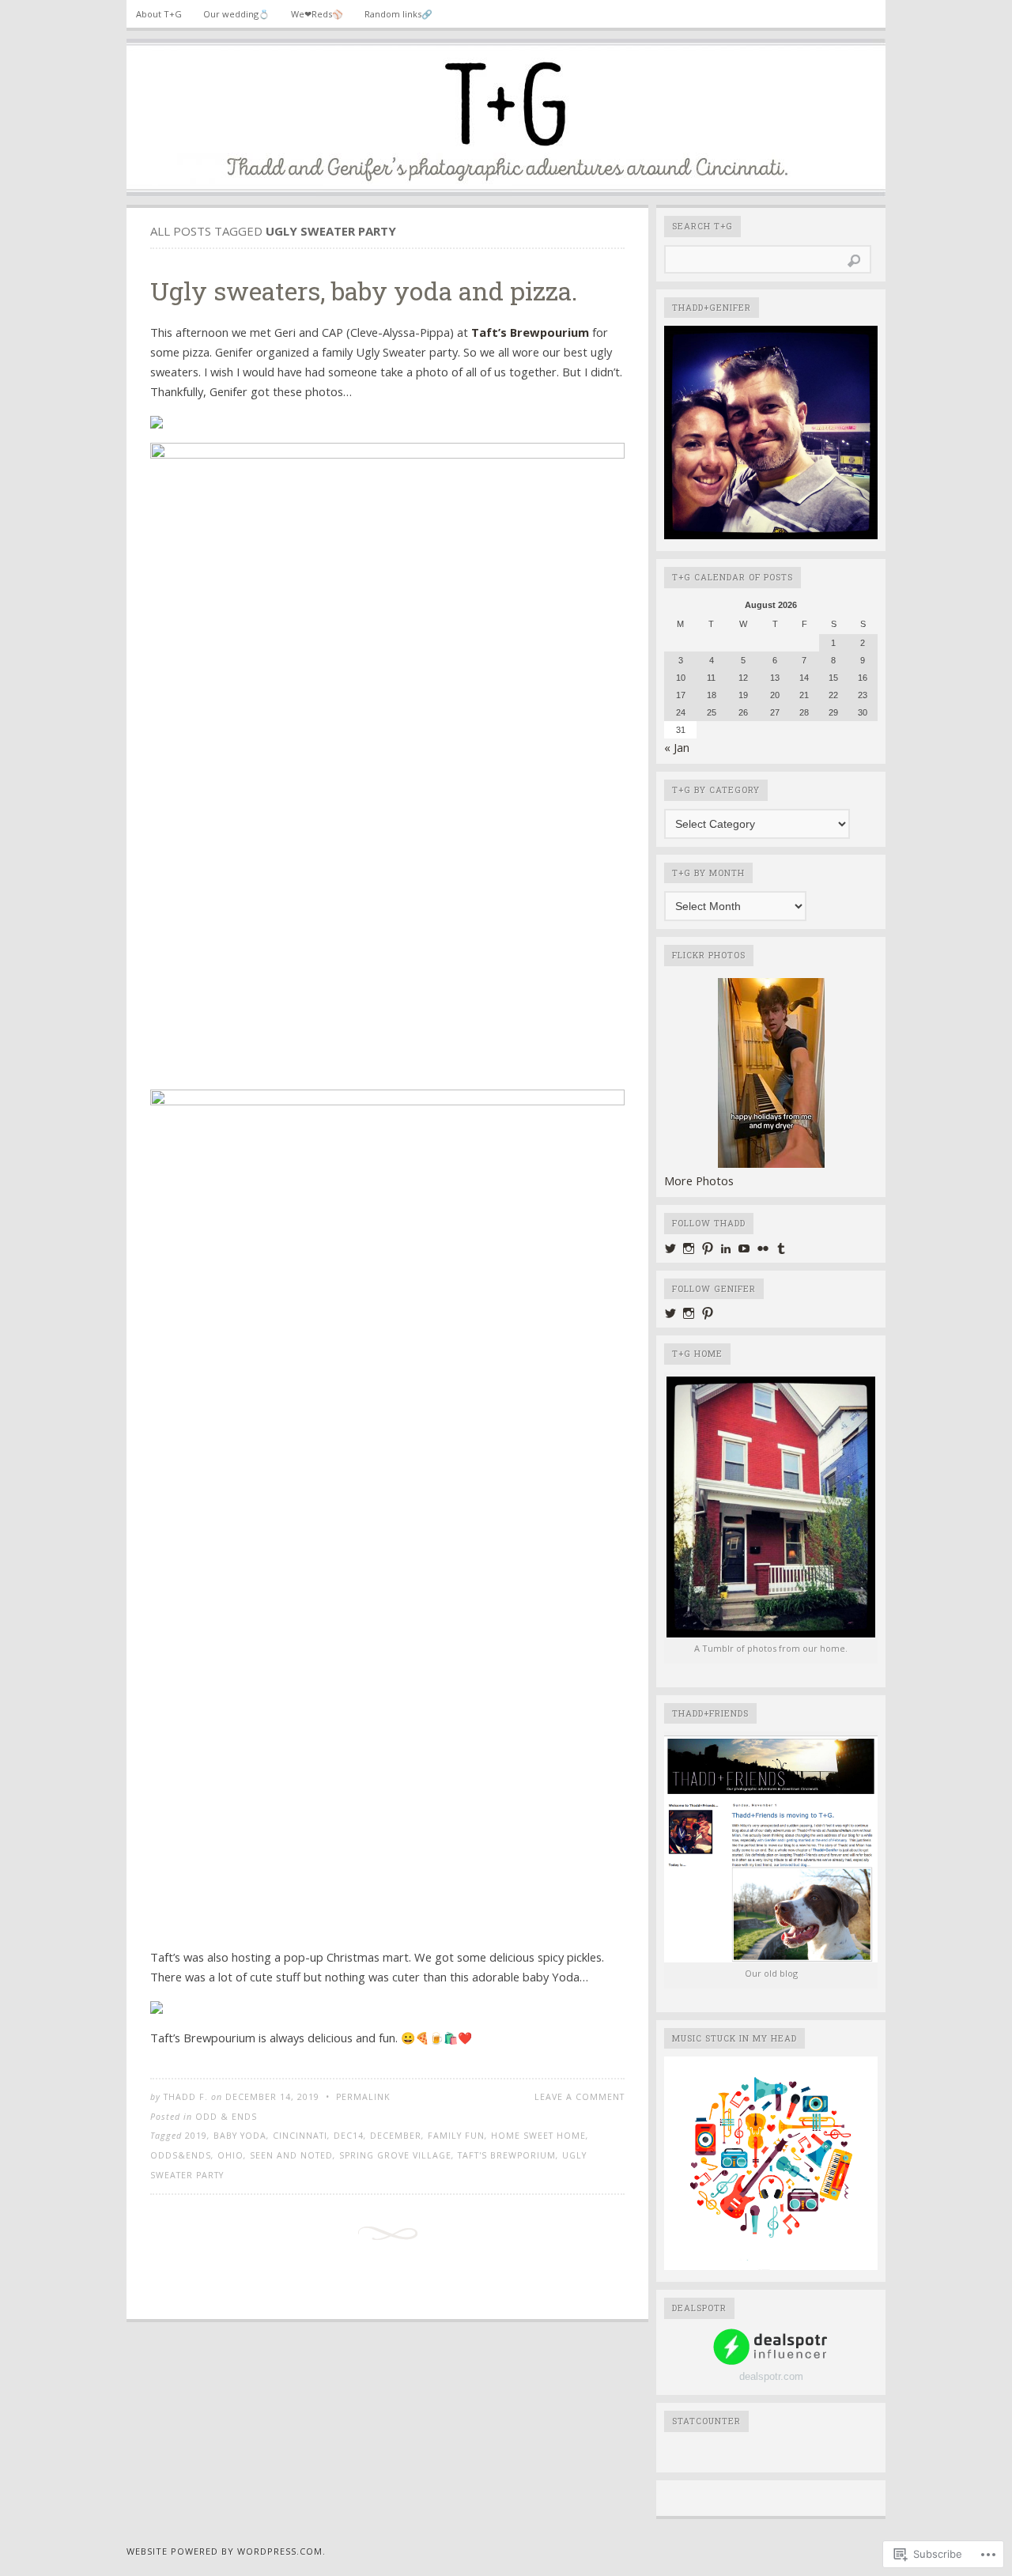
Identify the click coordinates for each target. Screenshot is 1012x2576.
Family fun (456, 2136)
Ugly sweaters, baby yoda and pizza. (364, 291)
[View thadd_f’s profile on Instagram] (689, 1248)
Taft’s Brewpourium (530, 332)
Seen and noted (291, 2155)
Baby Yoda (240, 2136)
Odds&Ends (181, 2155)
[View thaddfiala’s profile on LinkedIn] (726, 1248)
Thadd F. (186, 2097)
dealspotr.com (771, 2376)
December (396, 2136)
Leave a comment (580, 2097)
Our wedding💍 (236, 14)
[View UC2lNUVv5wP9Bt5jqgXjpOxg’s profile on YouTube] (744, 1248)
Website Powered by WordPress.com (225, 2551)
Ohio (230, 2155)
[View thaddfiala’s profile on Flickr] (763, 1248)
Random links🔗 (398, 14)
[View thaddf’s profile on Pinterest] (708, 1248)
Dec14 (349, 2136)
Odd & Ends (226, 2117)
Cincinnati (300, 2136)
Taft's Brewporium (507, 2155)
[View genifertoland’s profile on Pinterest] (708, 1313)
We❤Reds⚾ (317, 14)
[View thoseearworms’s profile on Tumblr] (781, 1248)
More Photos (699, 1180)
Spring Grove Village (395, 2155)
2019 (196, 2136)
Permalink (363, 2097)
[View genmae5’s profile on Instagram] (689, 1313)
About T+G (159, 14)
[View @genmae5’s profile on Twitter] (670, 1313)
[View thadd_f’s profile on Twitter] (670, 1248)
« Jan (677, 747)
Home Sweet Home (538, 2136)
